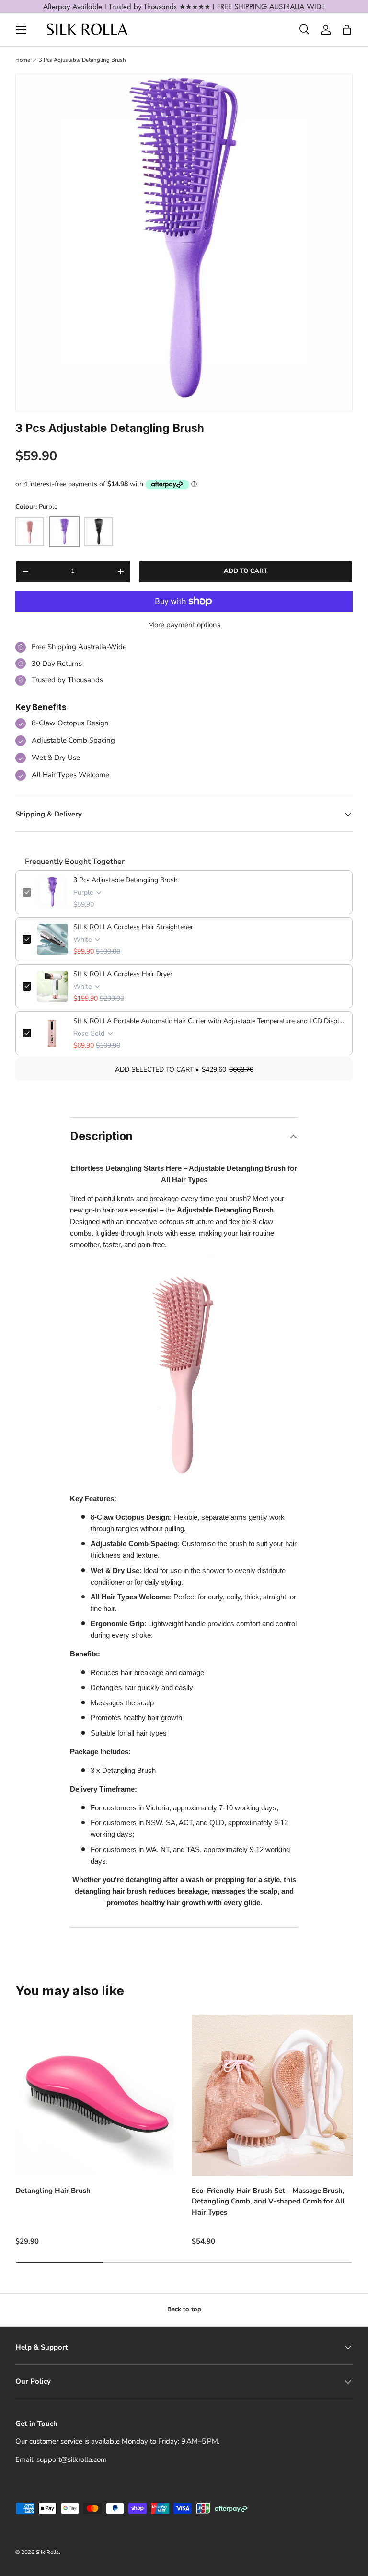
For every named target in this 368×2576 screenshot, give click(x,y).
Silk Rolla (47, 2552)
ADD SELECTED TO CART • (184, 1069)
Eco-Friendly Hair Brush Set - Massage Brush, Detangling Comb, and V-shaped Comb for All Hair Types (268, 2201)
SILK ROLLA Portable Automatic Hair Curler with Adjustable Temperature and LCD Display (209, 1021)
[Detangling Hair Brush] (96, 2095)
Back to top (184, 2309)
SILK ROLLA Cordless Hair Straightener (133, 927)
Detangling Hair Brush (53, 2191)
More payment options (184, 625)
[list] (184, 243)
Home (23, 60)
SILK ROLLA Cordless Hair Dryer (123, 974)
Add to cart (246, 571)
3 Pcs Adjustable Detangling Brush (82, 60)
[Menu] (21, 30)
